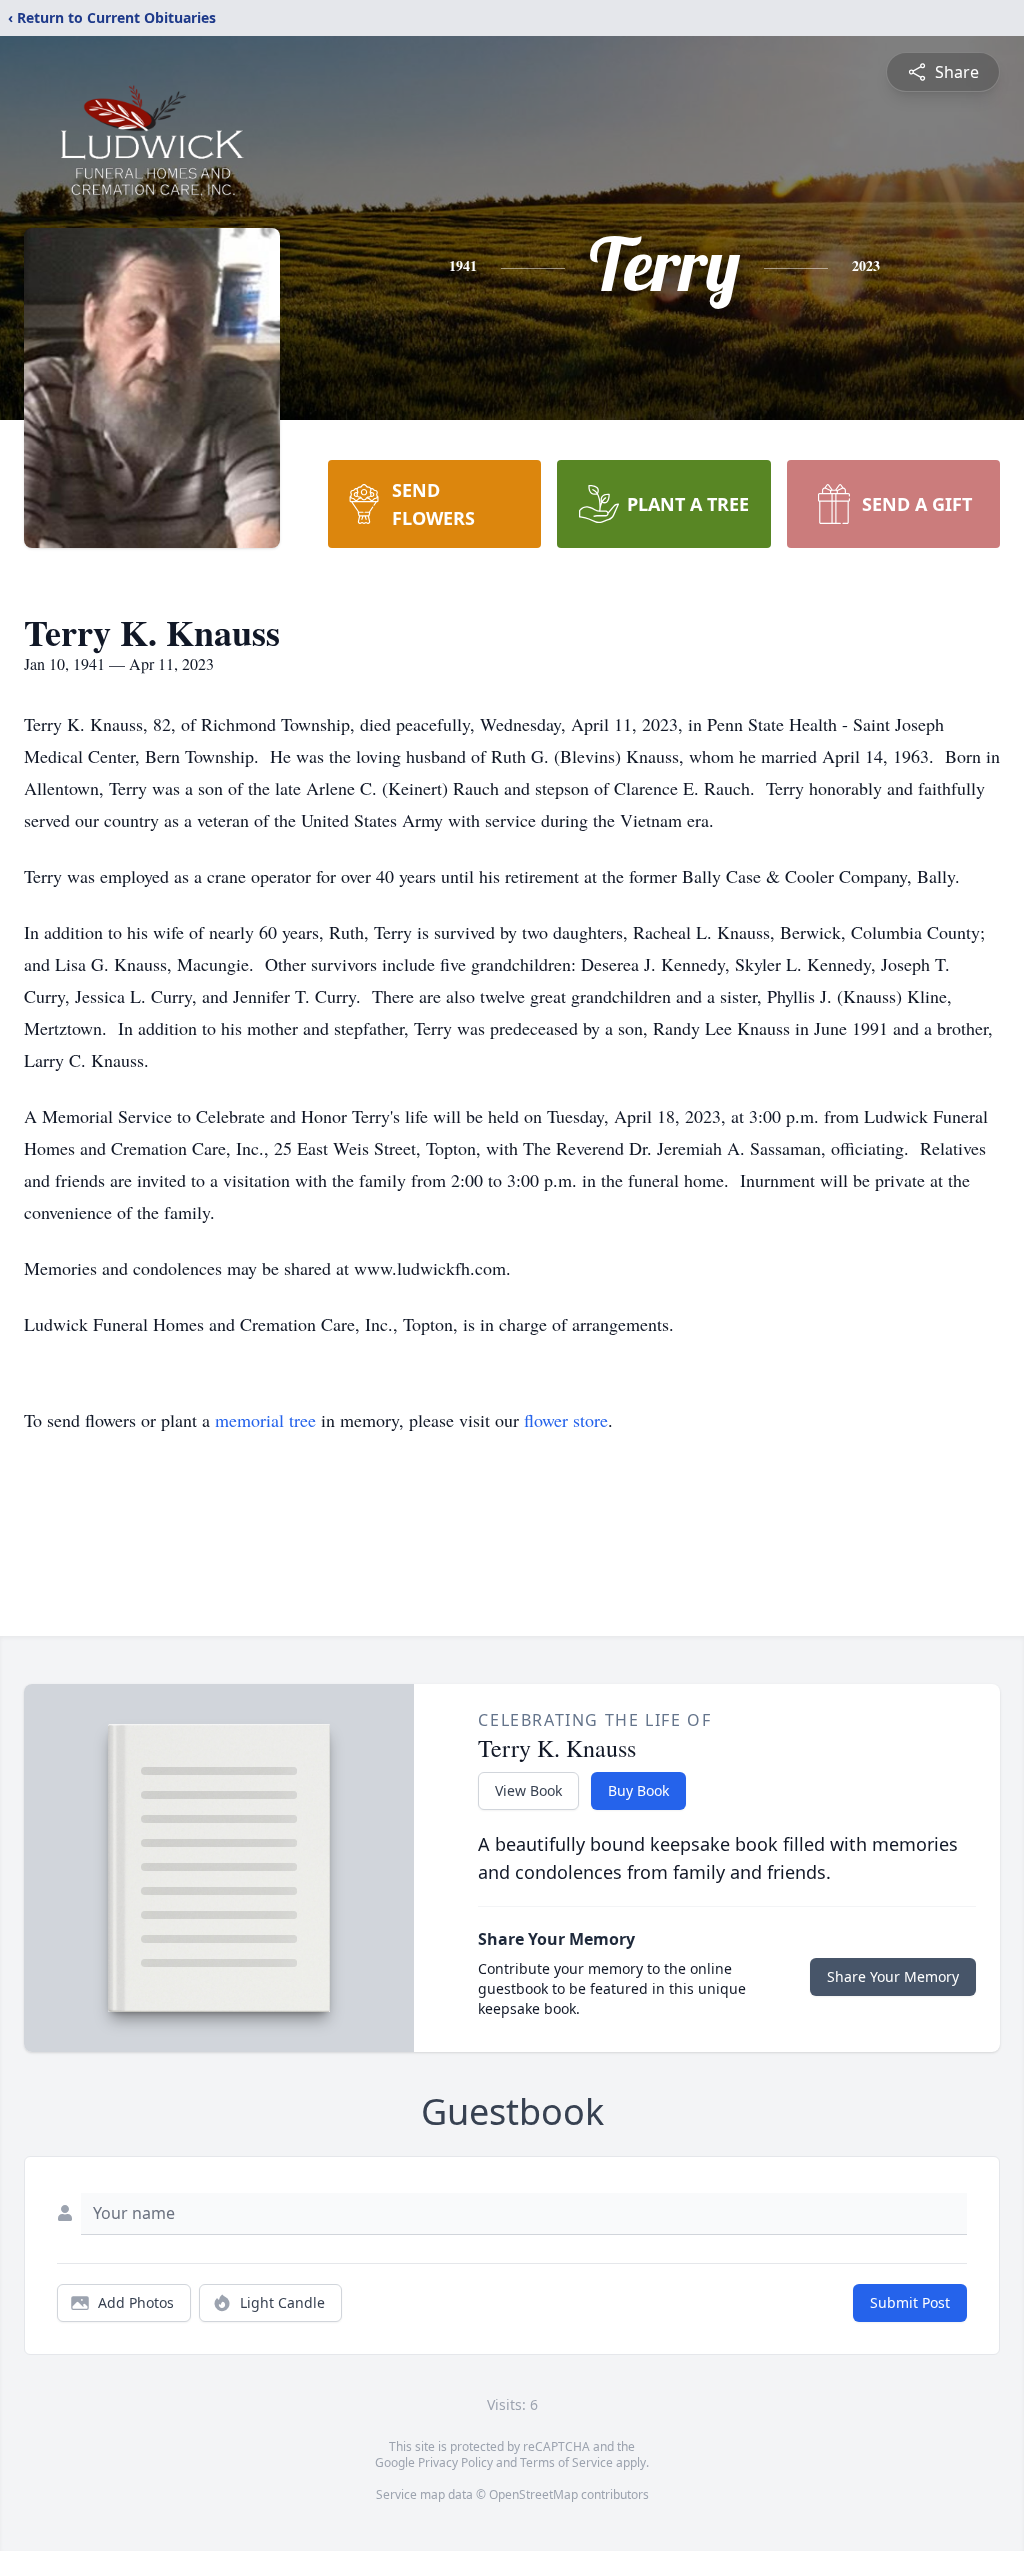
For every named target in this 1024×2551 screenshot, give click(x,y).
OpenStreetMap (533, 2494)
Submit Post (910, 2302)
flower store (566, 1420)
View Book (528, 1790)
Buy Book (638, 1790)
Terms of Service (566, 2462)
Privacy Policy (455, 2462)
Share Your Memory (893, 1976)
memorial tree (265, 1420)
